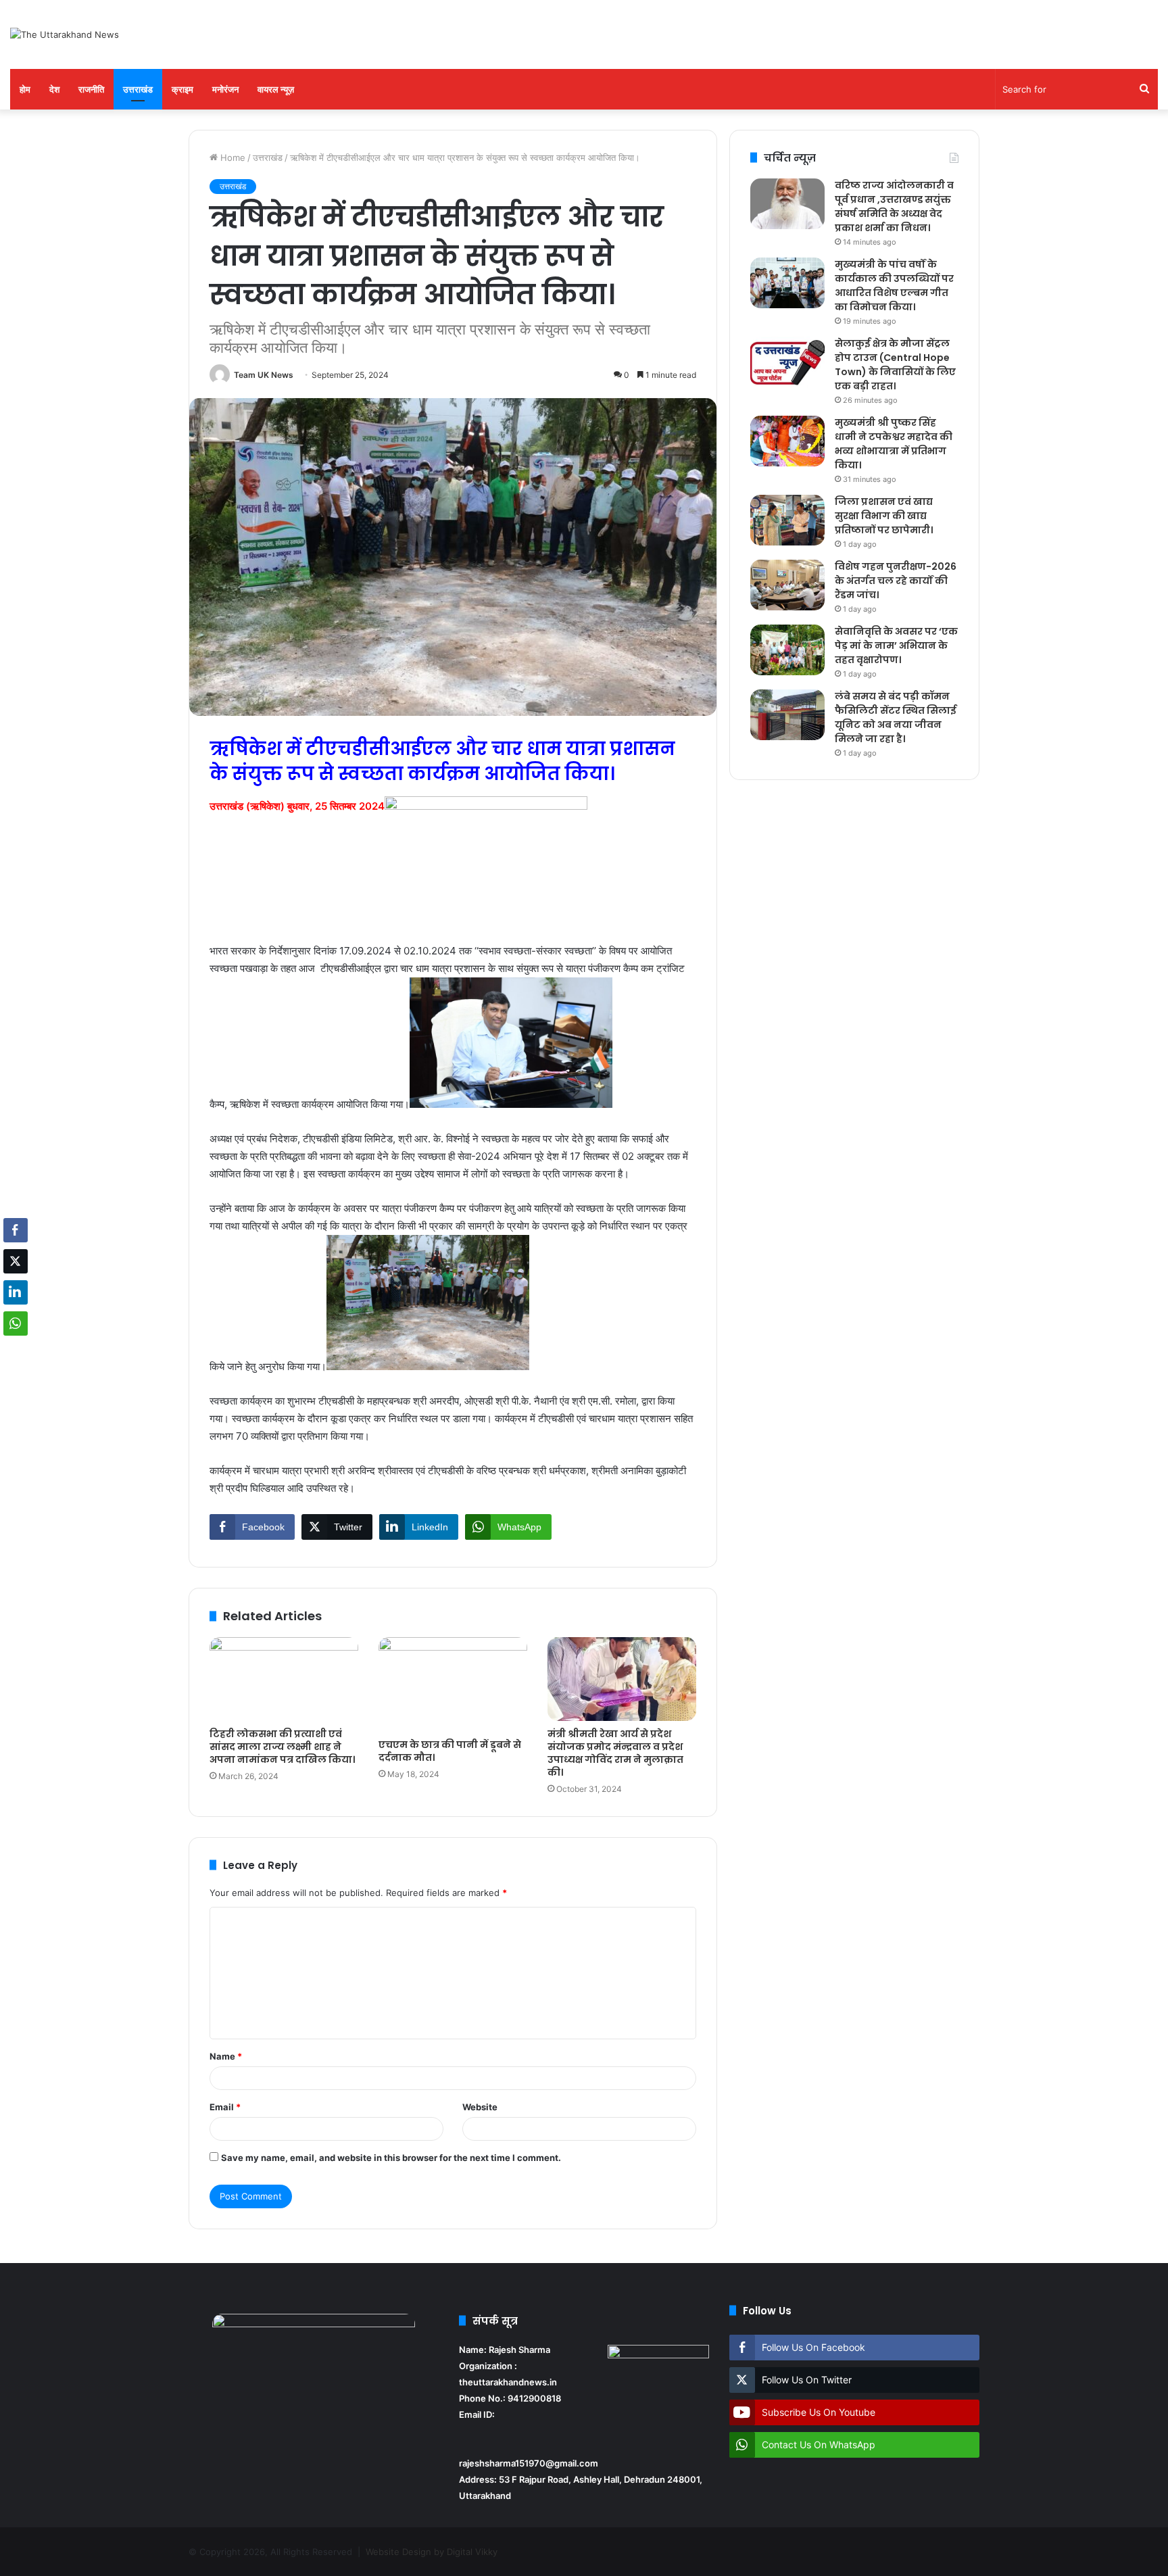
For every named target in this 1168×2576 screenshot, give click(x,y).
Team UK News (264, 375)
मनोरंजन (225, 89)
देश (54, 89)
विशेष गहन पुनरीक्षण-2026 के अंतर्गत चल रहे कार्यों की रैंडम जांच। (896, 581)
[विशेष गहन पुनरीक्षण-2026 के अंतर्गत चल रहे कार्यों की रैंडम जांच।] (787, 585)
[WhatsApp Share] (16, 1323)
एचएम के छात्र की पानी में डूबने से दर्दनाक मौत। (450, 1751)
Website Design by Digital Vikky (432, 2552)
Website (480, 2107)
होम (25, 89)
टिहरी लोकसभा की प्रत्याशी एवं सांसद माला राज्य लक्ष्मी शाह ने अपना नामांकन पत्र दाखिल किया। (282, 1747)
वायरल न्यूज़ (276, 89)
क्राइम (182, 89)
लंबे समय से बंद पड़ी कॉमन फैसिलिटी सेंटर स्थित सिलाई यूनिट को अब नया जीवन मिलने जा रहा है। (896, 718)
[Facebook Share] (16, 1230)
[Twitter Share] (16, 1261)
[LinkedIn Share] (16, 1292)
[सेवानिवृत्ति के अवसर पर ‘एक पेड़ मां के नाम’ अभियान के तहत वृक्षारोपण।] (787, 650)
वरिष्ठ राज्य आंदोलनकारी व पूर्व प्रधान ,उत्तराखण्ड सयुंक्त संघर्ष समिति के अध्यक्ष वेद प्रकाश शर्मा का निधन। (894, 206)
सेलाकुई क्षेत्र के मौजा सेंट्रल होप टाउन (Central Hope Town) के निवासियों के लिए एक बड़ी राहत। (895, 365)
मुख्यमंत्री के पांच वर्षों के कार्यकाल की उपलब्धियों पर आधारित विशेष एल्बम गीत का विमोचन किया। (894, 286)
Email (225, 2107)
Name (226, 2056)
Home (232, 157)
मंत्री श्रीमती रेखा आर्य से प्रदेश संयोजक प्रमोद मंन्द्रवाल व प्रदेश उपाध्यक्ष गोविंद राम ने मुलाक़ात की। (615, 1753)
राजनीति (91, 89)
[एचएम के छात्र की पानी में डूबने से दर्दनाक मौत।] (453, 1684)
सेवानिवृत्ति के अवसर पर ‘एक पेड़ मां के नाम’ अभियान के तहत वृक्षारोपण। (896, 646)
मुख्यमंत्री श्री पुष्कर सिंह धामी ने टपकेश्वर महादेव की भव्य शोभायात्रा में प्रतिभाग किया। (894, 444)
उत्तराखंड (138, 89)
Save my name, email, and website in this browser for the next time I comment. (391, 2158)
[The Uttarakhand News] (65, 34)
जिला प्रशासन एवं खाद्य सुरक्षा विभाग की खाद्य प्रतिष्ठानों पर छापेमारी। (884, 516)
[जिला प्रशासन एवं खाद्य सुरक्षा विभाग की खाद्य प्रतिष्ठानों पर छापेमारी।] (787, 520)
